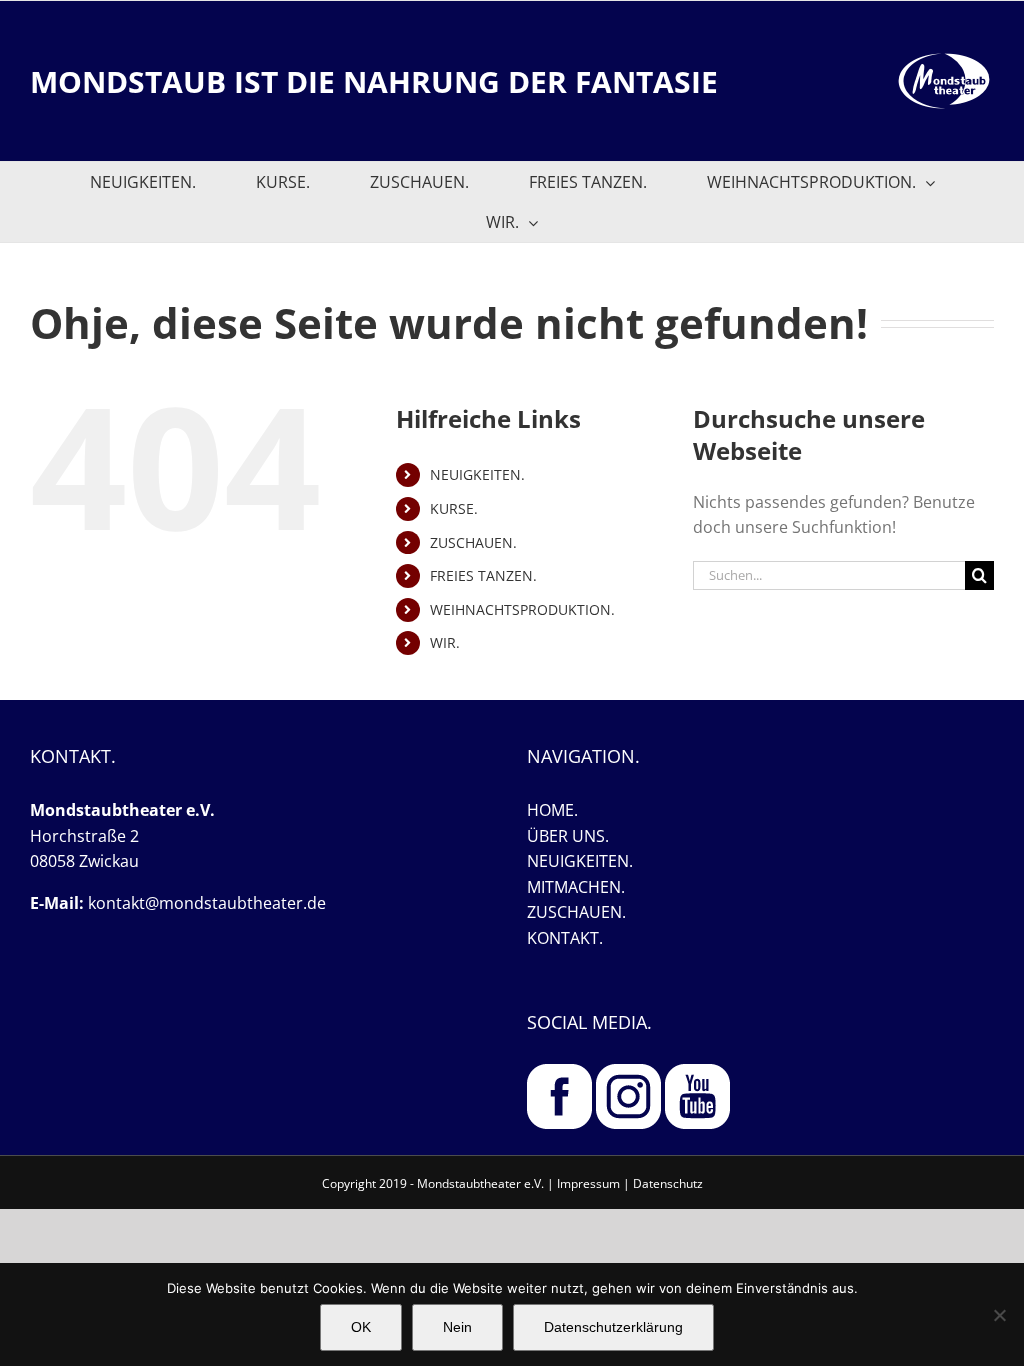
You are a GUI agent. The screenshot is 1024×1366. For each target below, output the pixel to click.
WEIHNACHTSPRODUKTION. (522, 609)
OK (361, 1327)
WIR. (445, 642)
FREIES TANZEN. (483, 575)
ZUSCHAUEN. (473, 542)
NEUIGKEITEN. (477, 474)
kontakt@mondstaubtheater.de (207, 903)
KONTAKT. (565, 938)
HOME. (552, 810)
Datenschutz (668, 1183)
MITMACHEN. (576, 887)
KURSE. (454, 508)
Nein (457, 1327)
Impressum (588, 1183)
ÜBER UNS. (568, 836)
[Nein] (999, 1315)
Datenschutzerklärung (613, 1327)
